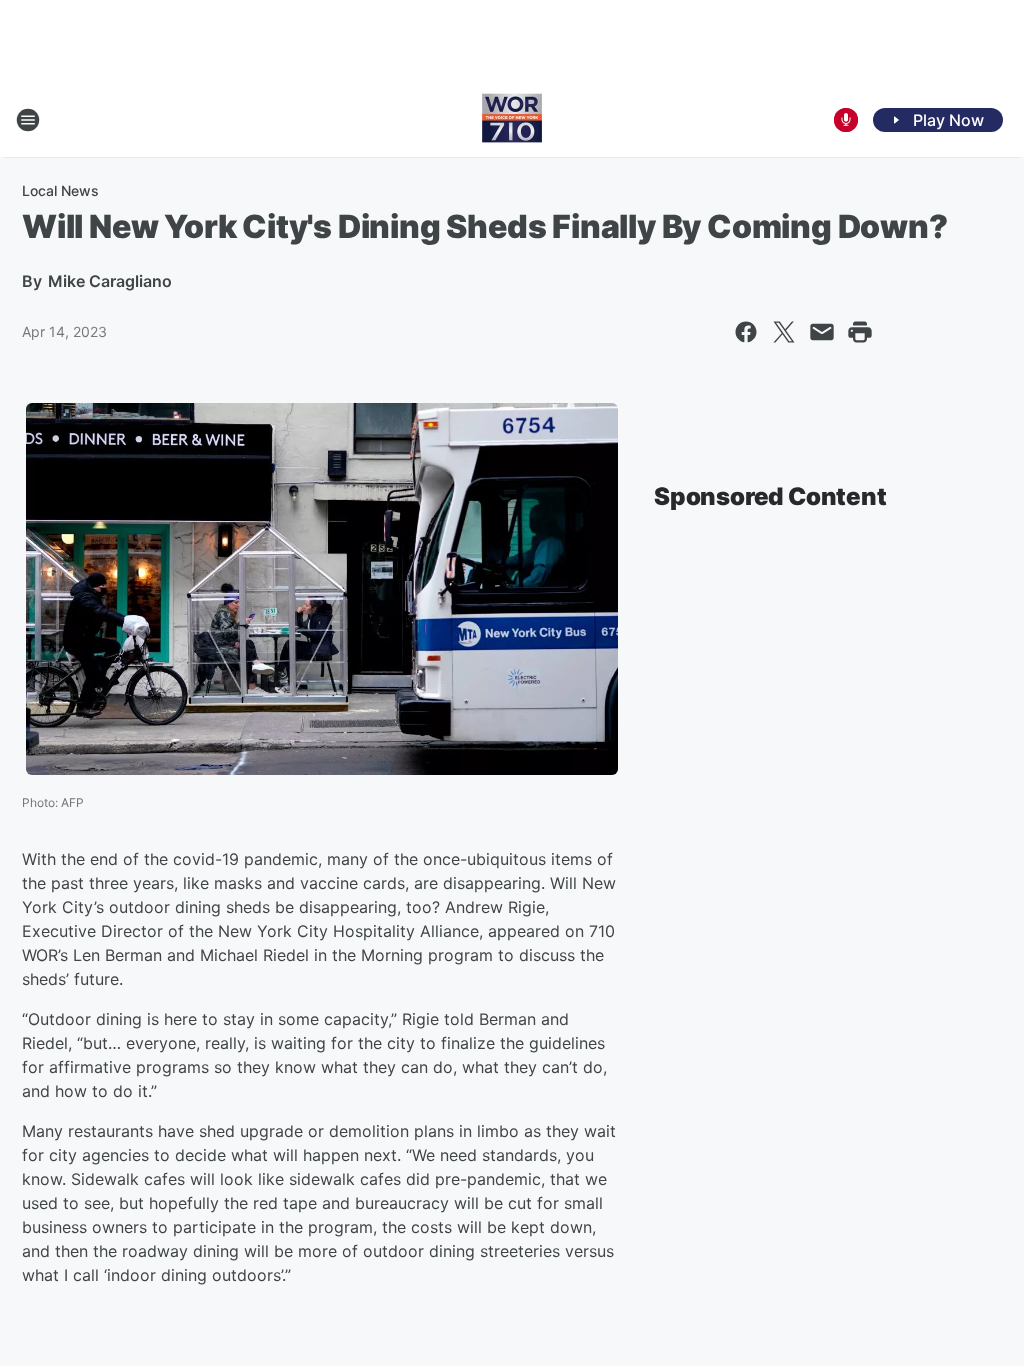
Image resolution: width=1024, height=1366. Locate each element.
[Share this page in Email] (822, 332)
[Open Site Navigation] (28, 120)
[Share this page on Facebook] (746, 332)
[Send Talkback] (846, 120)
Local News (60, 190)
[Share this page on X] (784, 332)
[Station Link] (512, 120)
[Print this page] (860, 332)
